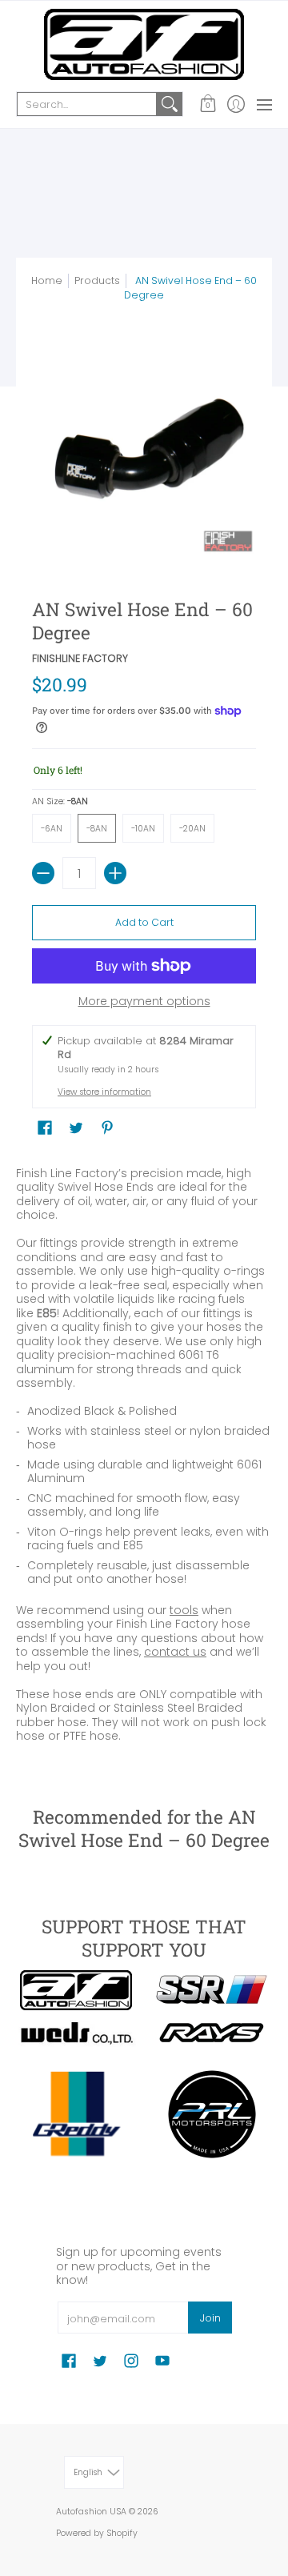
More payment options (144, 1002)
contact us (175, 1652)
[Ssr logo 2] (212, 1990)
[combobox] (87, 104)
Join (210, 2318)
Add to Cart (144, 922)
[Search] (170, 104)
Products (97, 280)
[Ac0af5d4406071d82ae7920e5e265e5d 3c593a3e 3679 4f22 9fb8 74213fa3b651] (76, 2033)
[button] (208, 104)
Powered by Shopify (97, 2533)
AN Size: (60, 801)
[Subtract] (43, 873)
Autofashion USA (91, 2512)
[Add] (115, 873)
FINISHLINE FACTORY (80, 658)
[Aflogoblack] (76, 1990)
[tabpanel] (144, 1458)
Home (47, 280)
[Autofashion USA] (144, 44)
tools (184, 1610)
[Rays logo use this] (212, 2033)
